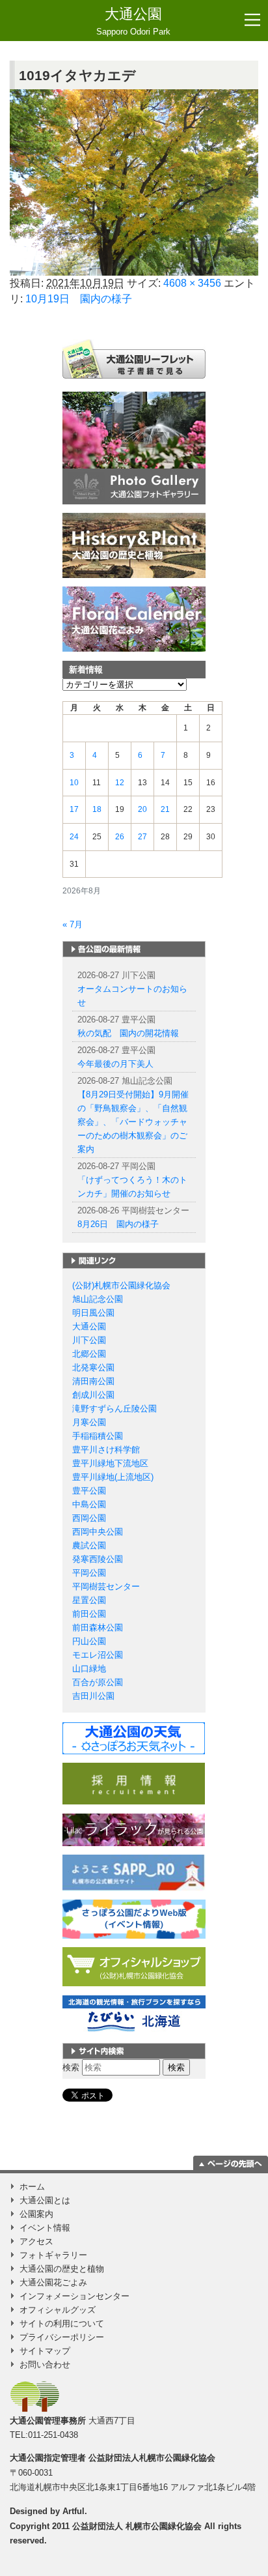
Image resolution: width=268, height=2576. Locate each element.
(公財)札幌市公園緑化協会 (121, 1285)
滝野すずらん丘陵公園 (114, 1409)
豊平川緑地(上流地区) (113, 1477)
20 (142, 809)
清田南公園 (93, 1381)
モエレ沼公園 (98, 1655)
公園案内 (36, 2214)
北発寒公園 (93, 1368)
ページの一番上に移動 (231, 2163)
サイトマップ (45, 2351)
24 (74, 837)
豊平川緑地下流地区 (110, 1463)
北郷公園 (89, 1354)
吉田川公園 (93, 1696)
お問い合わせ (45, 2365)
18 (97, 809)
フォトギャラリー (53, 2255)
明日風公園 (93, 1313)
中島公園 (89, 1504)
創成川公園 (93, 1395)
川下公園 (89, 1340)
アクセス (36, 2241)
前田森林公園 (98, 1628)
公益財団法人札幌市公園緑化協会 (152, 2458)
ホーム (32, 2187)
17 (74, 809)
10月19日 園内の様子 (79, 299)
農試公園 (89, 1545)
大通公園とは (45, 2200)
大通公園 (133, 21)
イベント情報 (45, 2228)
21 (165, 809)
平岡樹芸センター (106, 1586)
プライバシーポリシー (62, 2337)
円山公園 (89, 1641)
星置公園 (89, 1600)
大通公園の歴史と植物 (62, 2269)
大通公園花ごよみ (53, 2282)
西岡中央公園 (98, 1532)
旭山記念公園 (98, 1299)
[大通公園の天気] (134, 1738)
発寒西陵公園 (98, 1559)
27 (142, 837)
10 (74, 783)
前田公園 (89, 1614)
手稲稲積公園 (98, 1436)
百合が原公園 (98, 1682)
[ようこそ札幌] (134, 1872)
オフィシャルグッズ (58, 2310)
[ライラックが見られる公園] (134, 1829)
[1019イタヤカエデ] (134, 183)
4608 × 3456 (192, 283)
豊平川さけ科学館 (106, 1450)
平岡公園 (89, 1573)
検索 (71, 2067)
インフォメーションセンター (74, 2296)
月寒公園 (89, 1422)
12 (120, 783)
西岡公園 (89, 1518)
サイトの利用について (62, 2323)
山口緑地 (89, 1669)
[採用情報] (134, 1783)
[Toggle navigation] (252, 20)
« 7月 (73, 924)
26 (120, 837)
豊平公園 (89, 1491)
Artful (74, 2511)
